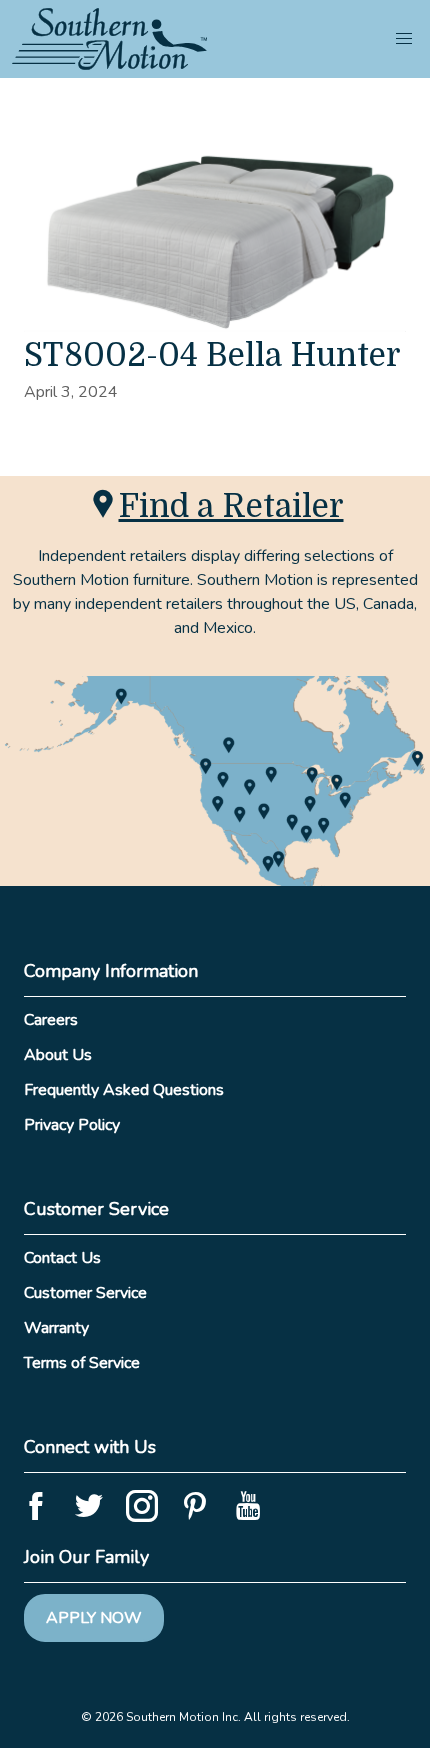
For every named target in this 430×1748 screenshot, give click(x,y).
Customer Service (85, 1293)
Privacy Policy (72, 1125)
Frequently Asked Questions (124, 1090)
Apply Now (94, 1618)
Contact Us (62, 1258)
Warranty (56, 1328)
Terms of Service (82, 1363)
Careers (51, 1020)
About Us (58, 1055)
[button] (404, 39)
